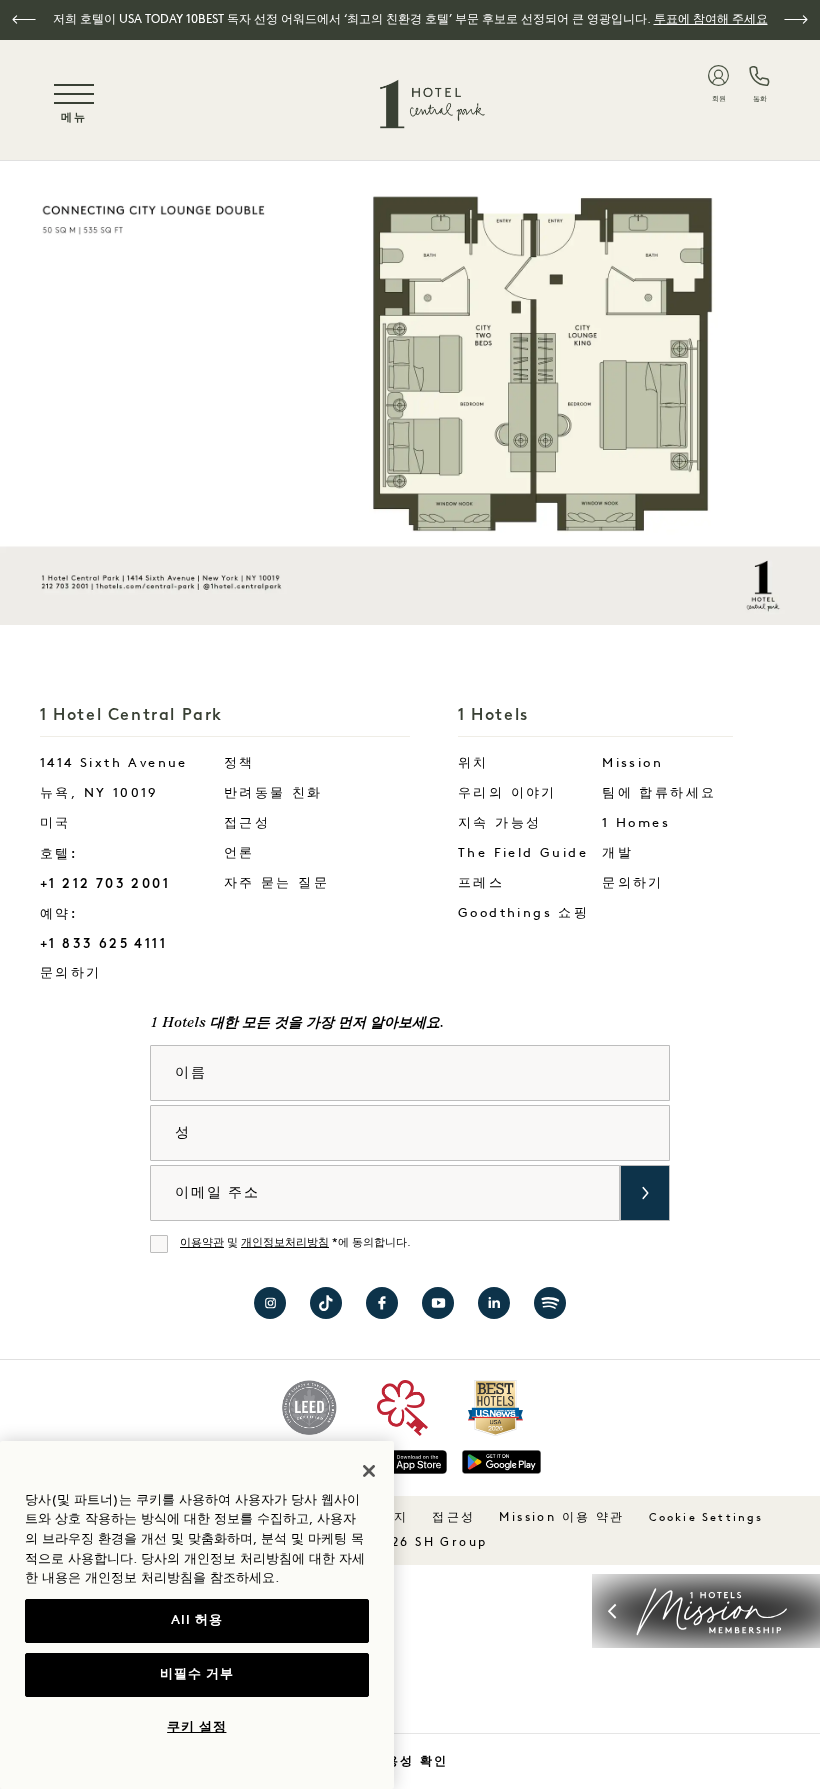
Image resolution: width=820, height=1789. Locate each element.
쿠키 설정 (196, 1727)
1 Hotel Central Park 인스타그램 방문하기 (270, 1303)
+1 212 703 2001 (105, 883)
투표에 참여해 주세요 (711, 20)
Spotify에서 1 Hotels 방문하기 (550, 1303)
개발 (617, 853)
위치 (473, 763)
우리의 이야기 (507, 793)
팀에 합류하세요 (659, 793)
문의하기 (114, 973)
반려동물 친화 (273, 793)
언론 (239, 853)
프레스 (481, 883)
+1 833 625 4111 (103, 943)
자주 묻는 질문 (276, 883)
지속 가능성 (499, 823)
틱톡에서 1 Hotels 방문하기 (326, 1303)
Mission (632, 763)
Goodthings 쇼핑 (523, 913)
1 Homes (636, 823)
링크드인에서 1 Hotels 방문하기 (494, 1303)
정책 (239, 763)
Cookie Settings (706, 1518)
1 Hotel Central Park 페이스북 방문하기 (382, 1303)
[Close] (369, 1471)
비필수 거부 (196, 1674)
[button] (24, 19)
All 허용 (196, 1620)
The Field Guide (523, 853)
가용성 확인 (409, 1761)
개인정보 (111, 1578)
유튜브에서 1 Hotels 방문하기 (438, 1303)
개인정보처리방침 (285, 1243)
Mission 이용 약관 (561, 1518)
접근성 (247, 823)
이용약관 (202, 1243)
